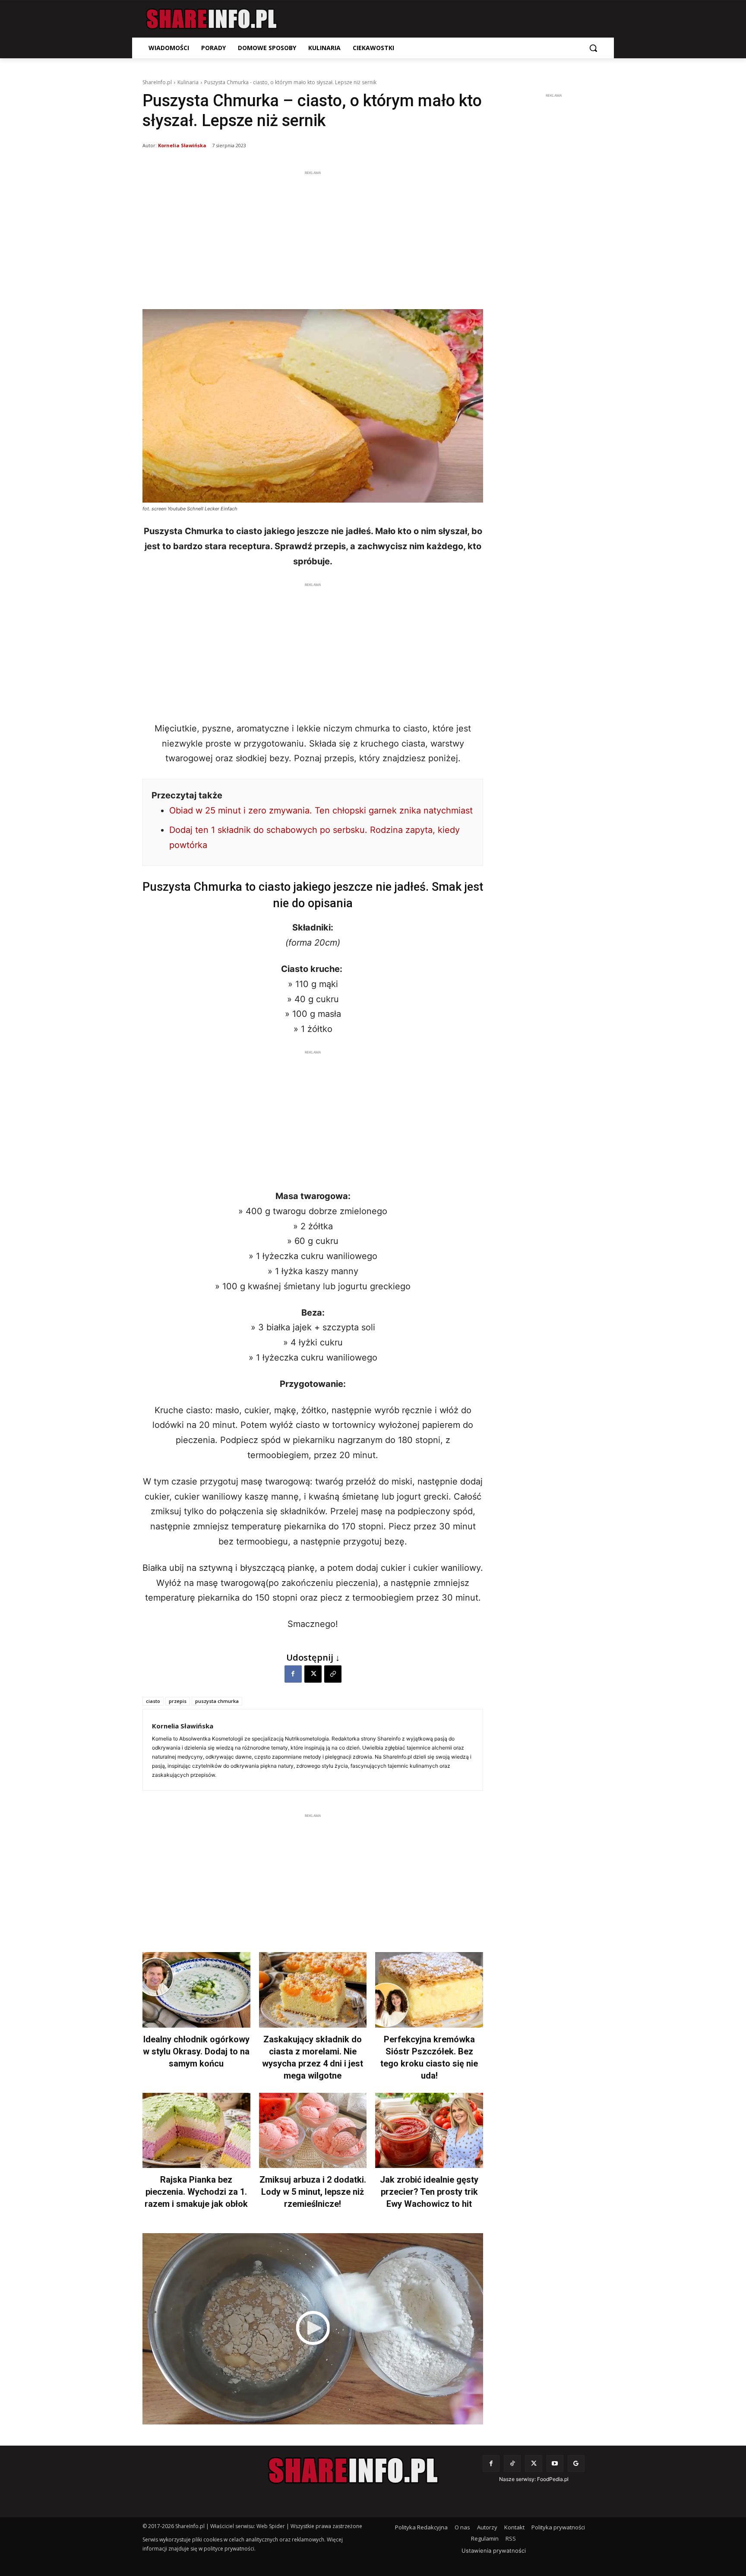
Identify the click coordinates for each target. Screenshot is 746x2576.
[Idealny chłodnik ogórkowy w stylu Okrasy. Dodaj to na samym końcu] (196, 1990)
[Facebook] (293, 1674)
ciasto (153, 1701)
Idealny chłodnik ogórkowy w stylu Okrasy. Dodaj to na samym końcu (196, 2051)
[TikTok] (512, 2464)
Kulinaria (188, 82)
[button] (593, 48)
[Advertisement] (313, 238)
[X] (313, 1674)
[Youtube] (555, 2464)
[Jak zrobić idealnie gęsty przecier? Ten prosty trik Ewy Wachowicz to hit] (429, 2131)
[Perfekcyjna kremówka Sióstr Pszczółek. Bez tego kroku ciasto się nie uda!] (429, 1990)
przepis (178, 1701)
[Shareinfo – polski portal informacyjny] (212, 19)
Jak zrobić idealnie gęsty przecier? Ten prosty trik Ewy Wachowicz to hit (429, 2192)
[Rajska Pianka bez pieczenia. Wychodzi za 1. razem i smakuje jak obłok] (196, 2131)
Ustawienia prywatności (494, 2551)
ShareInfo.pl (157, 82)
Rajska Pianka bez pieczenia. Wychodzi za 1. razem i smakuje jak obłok (196, 2192)
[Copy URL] (333, 1674)
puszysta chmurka (217, 1701)
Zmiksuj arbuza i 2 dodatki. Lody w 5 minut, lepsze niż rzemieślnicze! (313, 2192)
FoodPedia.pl (553, 2479)
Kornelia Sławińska (182, 145)
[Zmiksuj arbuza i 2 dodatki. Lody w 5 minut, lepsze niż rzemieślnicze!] (313, 2131)
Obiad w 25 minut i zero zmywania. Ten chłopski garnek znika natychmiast (321, 810)
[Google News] (576, 2464)
